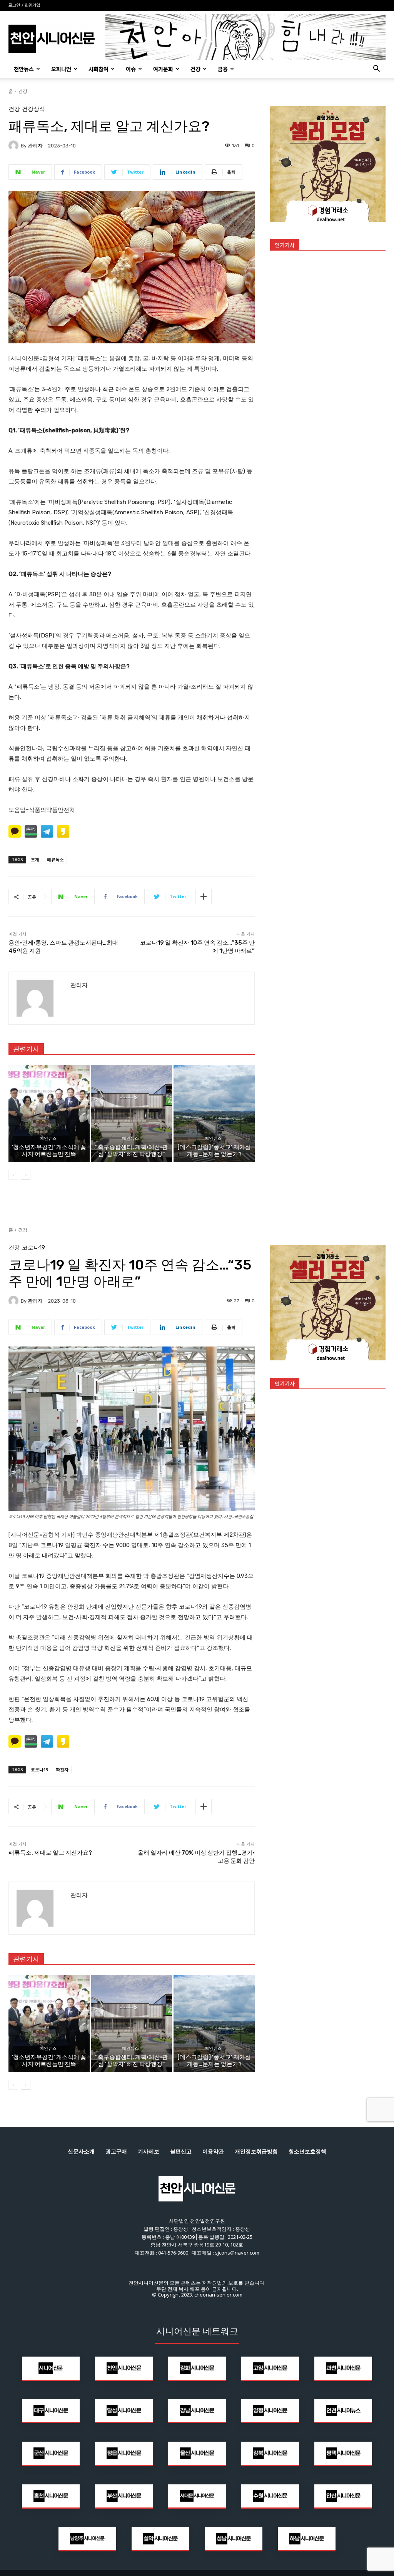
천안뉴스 (24, 69)
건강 (195, 69)
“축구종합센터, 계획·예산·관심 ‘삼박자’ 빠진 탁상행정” (131, 1151)
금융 (223, 69)
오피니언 (61, 69)
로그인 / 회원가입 (24, 6)
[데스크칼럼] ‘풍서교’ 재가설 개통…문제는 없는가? (214, 1151)
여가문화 (163, 69)
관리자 (35, 146)
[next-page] (26, 1175)
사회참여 (98, 69)
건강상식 (33, 109)
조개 (35, 859)
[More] (204, 897)
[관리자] (15, 146)
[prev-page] (13, 1175)
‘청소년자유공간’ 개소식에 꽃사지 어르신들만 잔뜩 (49, 1151)
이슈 (131, 69)
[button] (376, 69)
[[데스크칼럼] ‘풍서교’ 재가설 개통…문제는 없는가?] (214, 1113)
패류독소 (55, 859)
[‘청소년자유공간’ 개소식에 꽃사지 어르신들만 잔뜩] (49, 1113)
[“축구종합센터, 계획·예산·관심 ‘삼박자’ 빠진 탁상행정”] (132, 1113)
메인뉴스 (48, 1138)
